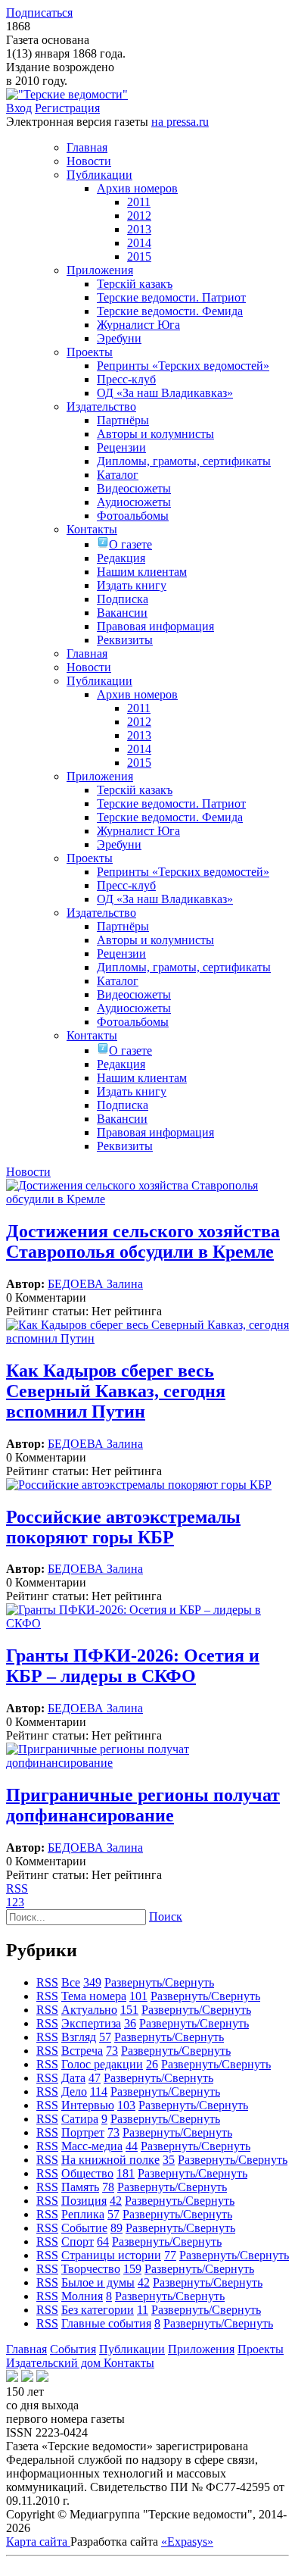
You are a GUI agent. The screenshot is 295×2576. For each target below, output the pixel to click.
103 (126, 2105)
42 (116, 2201)
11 (143, 2310)
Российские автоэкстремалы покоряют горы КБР (123, 1527)
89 (116, 2228)
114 (99, 2091)
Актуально (89, 2010)
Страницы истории (111, 2255)
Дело (74, 2091)
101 (138, 1996)
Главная (26, 2349)
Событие (84, 2228)
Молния (82, 2296)
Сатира (80, 2119)
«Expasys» (187, 2542)
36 (130, 2023)
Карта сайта (38, 2542)
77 (170, 2255)
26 (152, 2064)
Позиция (84, 2201)
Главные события (106, 2323)
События (73, 2349)
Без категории (98, 2310)
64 (103, 2241)
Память (80, 2187)
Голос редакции (102, 2064)
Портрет (83, 2132)
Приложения (201, 2349)
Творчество (91, 2269)
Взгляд (79, 2037)
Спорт (78, 2241)
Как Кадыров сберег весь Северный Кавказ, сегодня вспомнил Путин (116, 1391)
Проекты (261, 2349)
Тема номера (94, 1996)
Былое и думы (98, 2282)
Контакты (129, 2363)
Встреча (82, 2051)
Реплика (83, 2214)
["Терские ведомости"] (67, 94)
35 (169, 2160)
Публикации (132, 2349)
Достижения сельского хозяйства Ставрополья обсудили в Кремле (143, 1241)
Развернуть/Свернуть (159, 1982)
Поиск (166, 1916)
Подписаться (39, 13)
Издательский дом (55, 2363)
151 (129, 2010)
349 (92, 1982)
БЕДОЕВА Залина (95, 1284)
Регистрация (67, 108)
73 (112, 2051)
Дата (73, 2078)
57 (105, 2037)
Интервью (88, 2105)
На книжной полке (110, 2160)
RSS (17, 1888)
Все (71, 1982)
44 (132, 2146)
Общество (87, 2173)
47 (95, 2078)
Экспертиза (91, 2023)
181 (126, 2173)
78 (108, 2187)
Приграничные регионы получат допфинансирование (143, 1805)
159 (132, 2269)
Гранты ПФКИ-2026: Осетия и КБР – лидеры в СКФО (133, 1666)
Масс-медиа (92, 2146)
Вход (19, 108)
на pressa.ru (180, 122)
